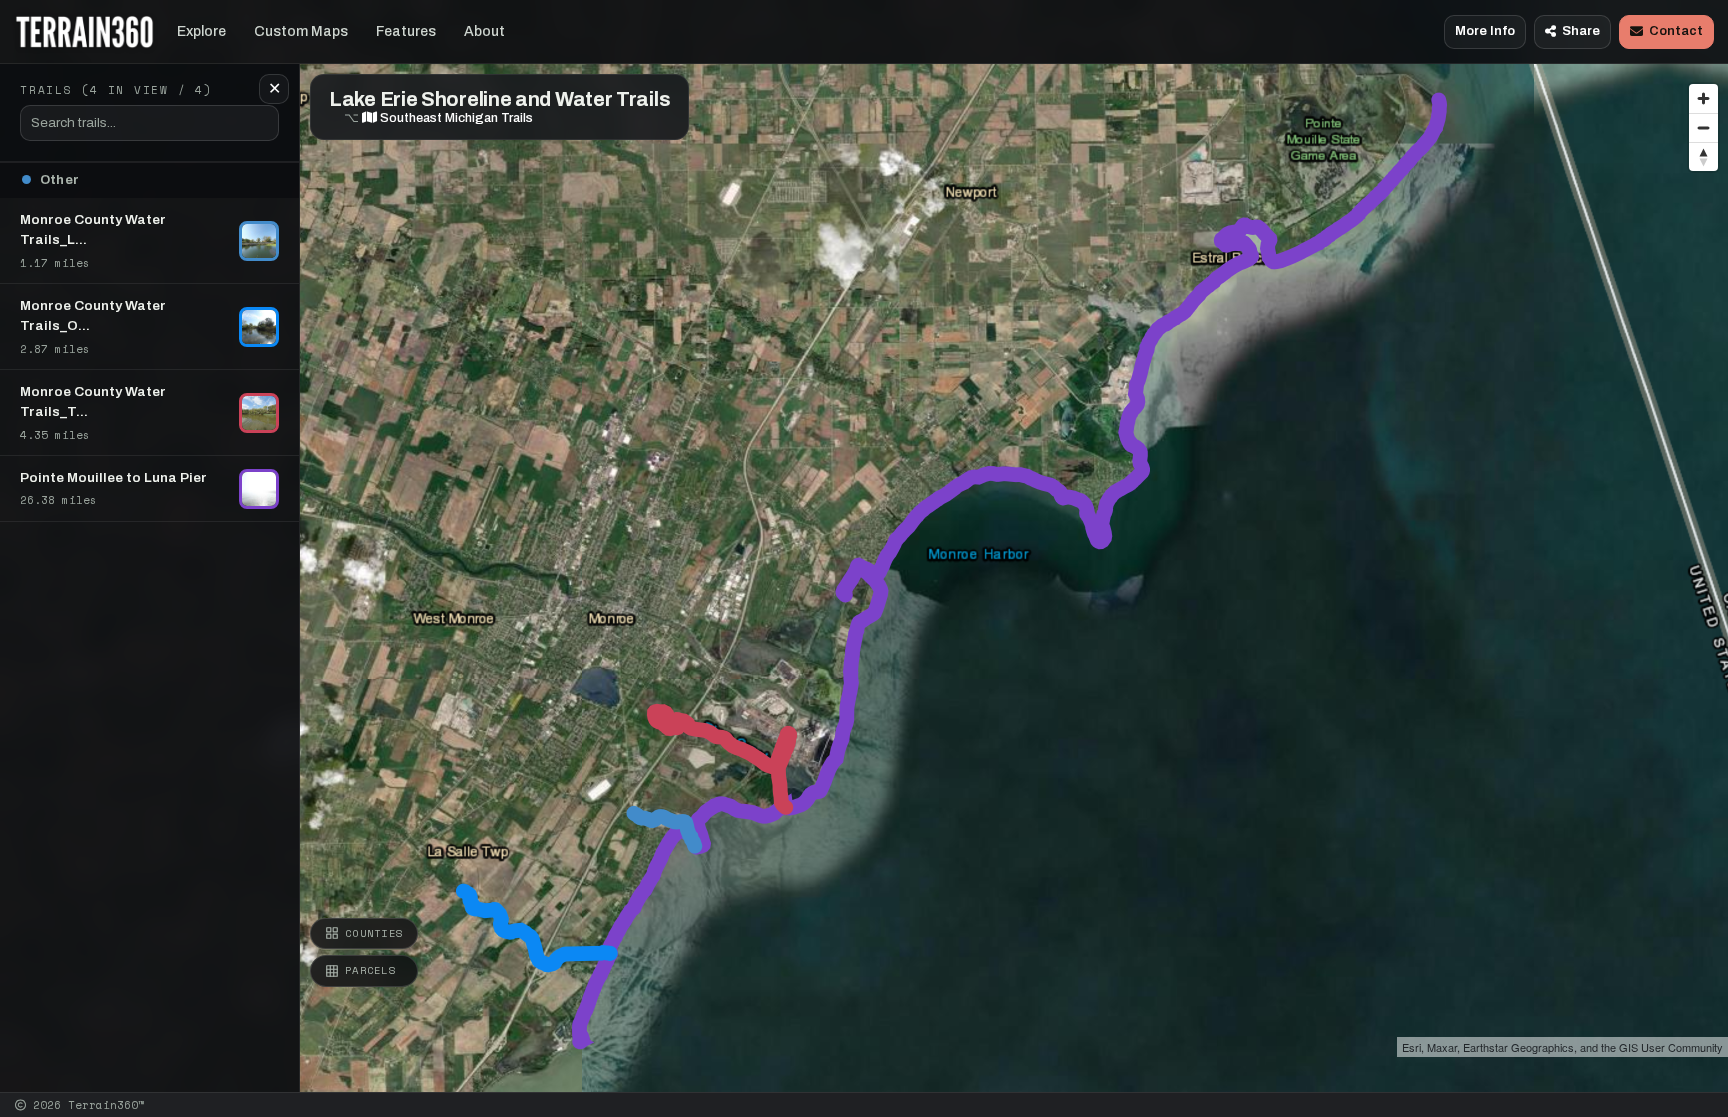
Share (1581, 31)
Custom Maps (301, 31)
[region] (864, 546)
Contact (1676, 31)
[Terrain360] (84, 32)
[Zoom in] (1703, 98)
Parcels (370, 970)
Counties (374, 933)
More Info (1485, 31)
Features (406, 31)
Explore (201, 31)
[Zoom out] (1703, 127)
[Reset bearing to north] (1703, 156)
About (484, 31)
